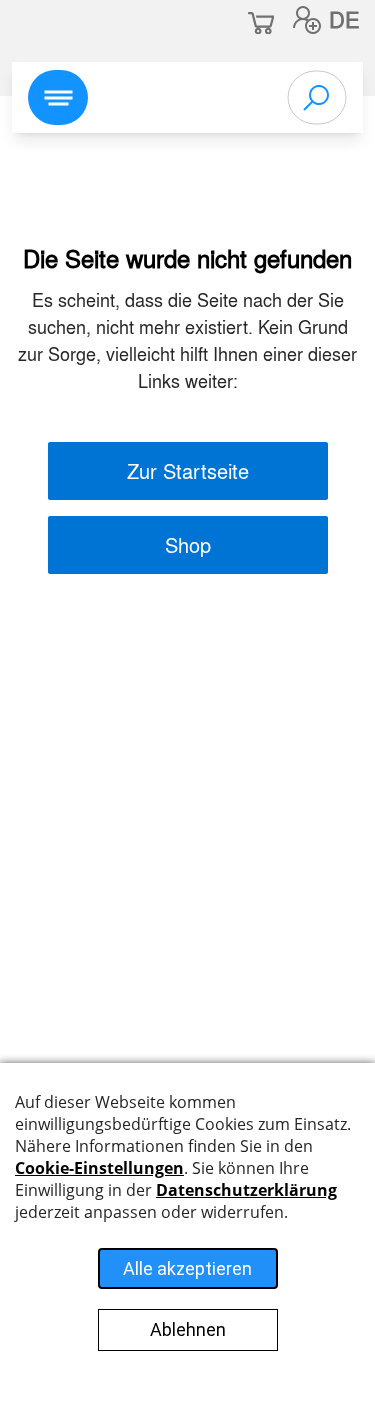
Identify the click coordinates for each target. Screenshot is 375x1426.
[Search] (317, 98)
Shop (188, 544)
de (344, 19)
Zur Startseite (188, 470)
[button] (307, 20)
